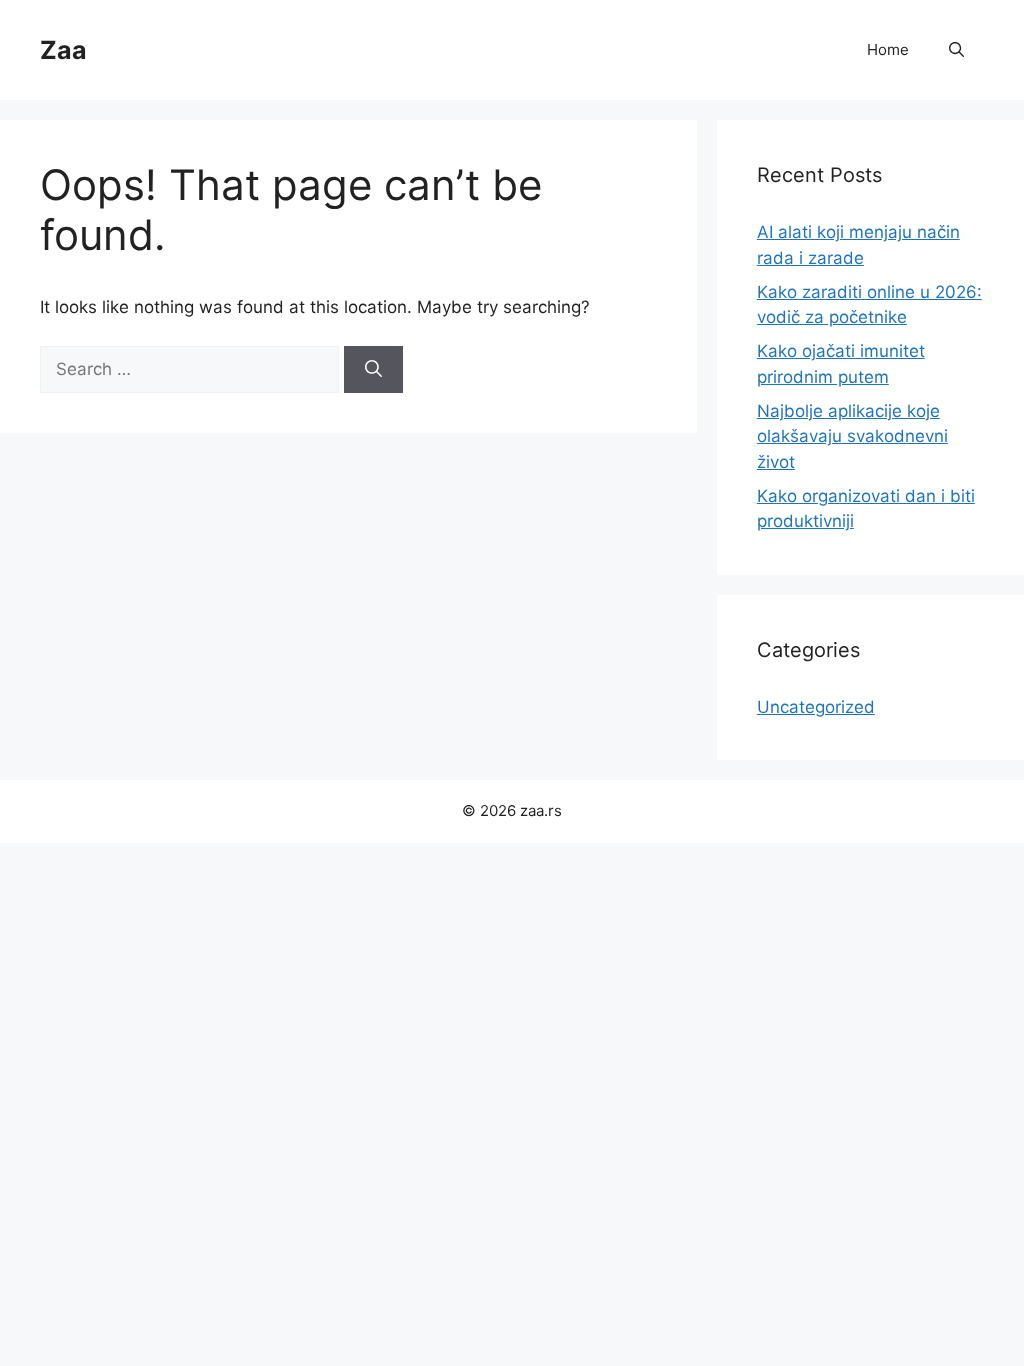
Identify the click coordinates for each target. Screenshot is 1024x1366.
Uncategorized (816, 707)
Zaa (63, 50)
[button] (956, 50)
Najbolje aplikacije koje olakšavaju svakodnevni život (852, 436)
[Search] (373, 370)
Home (888, 49)
